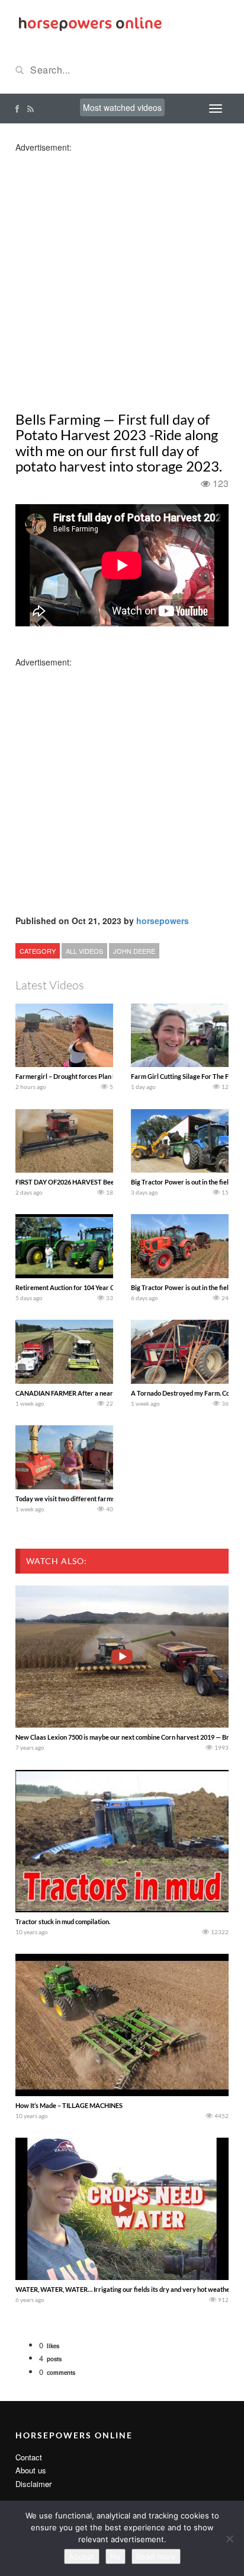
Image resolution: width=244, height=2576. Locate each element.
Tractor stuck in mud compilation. (63, 1921)
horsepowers (163, 921)
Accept (82, 2556)
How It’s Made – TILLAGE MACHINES (69, 2105)
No (115, 2556)
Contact (29, 2457)
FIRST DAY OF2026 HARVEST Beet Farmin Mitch (86, 1182)
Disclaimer (33, 2484)
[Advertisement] (122, 275)
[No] (229, 2539)
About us (31, 2470)
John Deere (134, 951)
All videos (84, 951)
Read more (156, 2556)
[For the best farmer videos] (89, 23)
